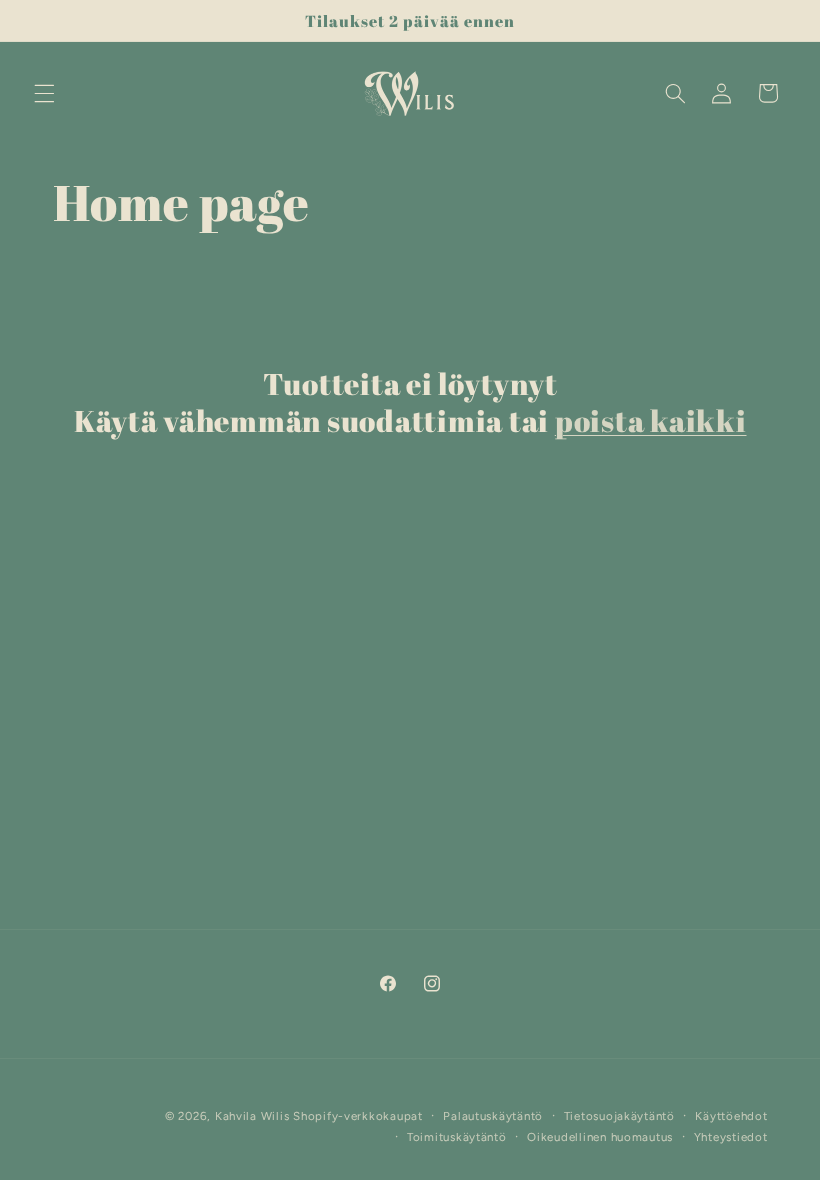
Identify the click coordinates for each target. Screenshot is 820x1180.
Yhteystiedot (731, 1137)
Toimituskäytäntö (457, 1137)
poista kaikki (651, 421)
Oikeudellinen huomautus (600, 1137)
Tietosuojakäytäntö (619, 1116)
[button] (44, 93)
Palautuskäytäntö (493, 1116)
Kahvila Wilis (252, 1116)
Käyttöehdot (731, 1116)
